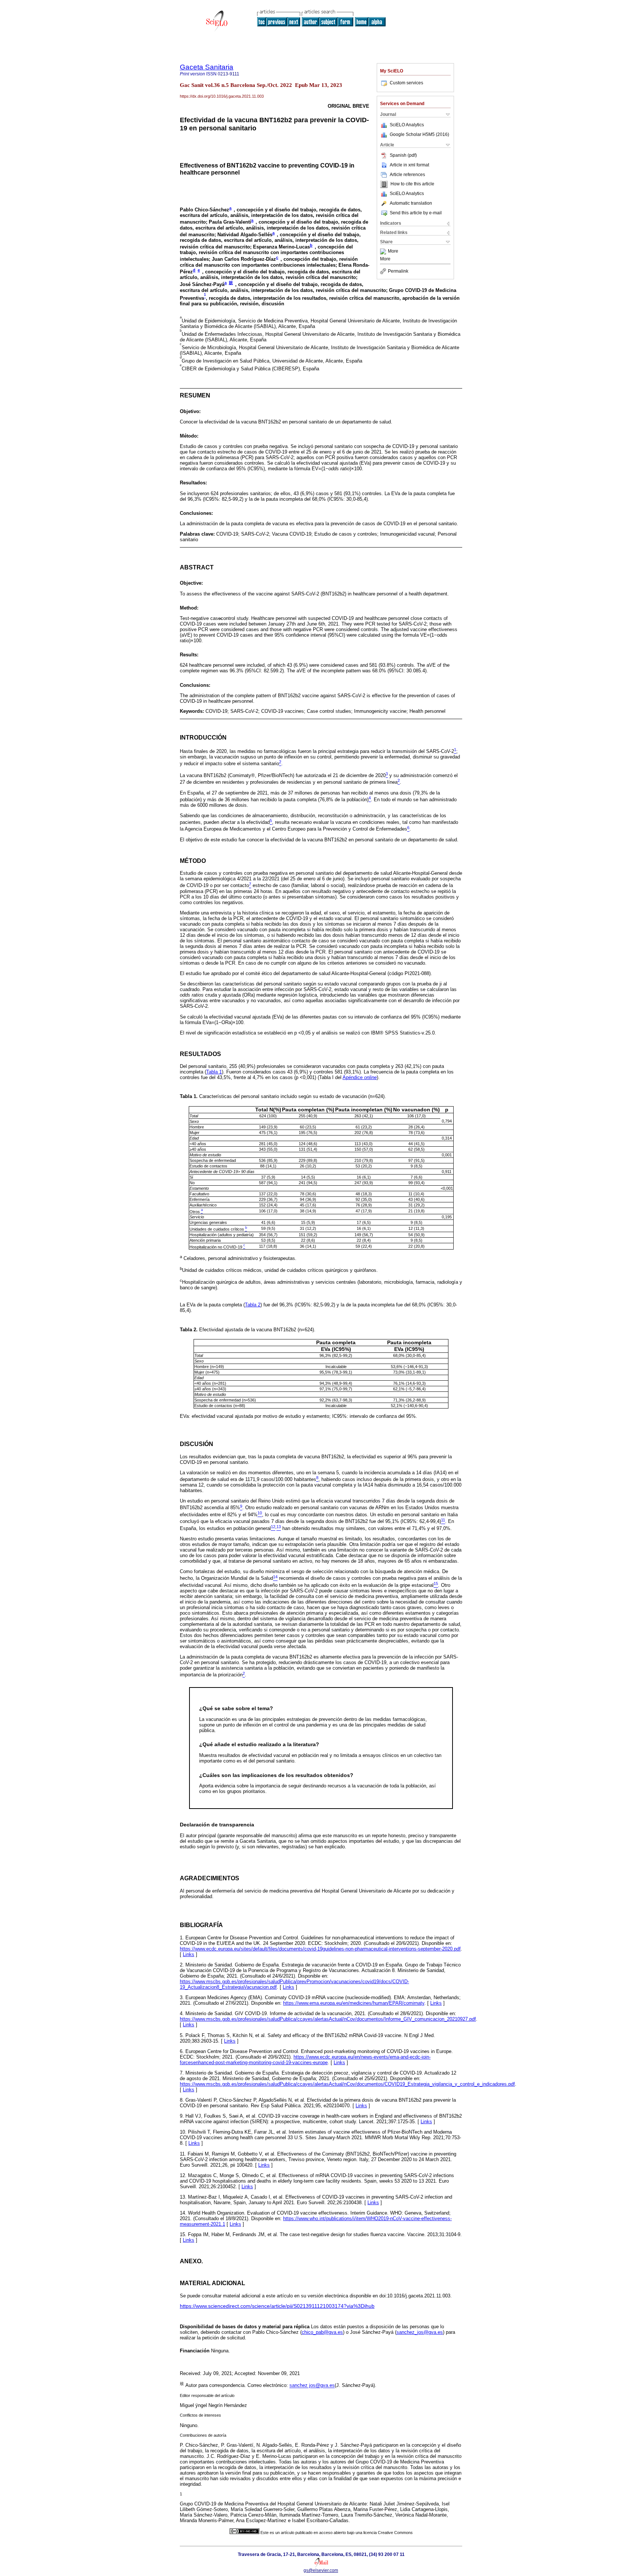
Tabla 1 (214, 1072)
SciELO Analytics (407, 125)
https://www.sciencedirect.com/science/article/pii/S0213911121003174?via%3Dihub (277, 2306)
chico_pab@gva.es (322, 2332)
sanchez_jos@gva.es (420, 2332)
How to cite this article (412, 184)
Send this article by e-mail (416, 213)
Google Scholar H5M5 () (419, 134)
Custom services (406, 83)
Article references (407, 175)
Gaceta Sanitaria (207, 67)
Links (189, 1954)
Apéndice (360, 1077)
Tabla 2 (253, 1305)
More (393, 251)
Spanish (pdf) (403, 155)
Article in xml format (409, 165)
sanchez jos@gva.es (312, 2386)
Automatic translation (411, 203)
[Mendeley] (384, 251)
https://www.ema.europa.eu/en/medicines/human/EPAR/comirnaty (354, 2003)
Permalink (398, 271)
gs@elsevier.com (321, 2570)
